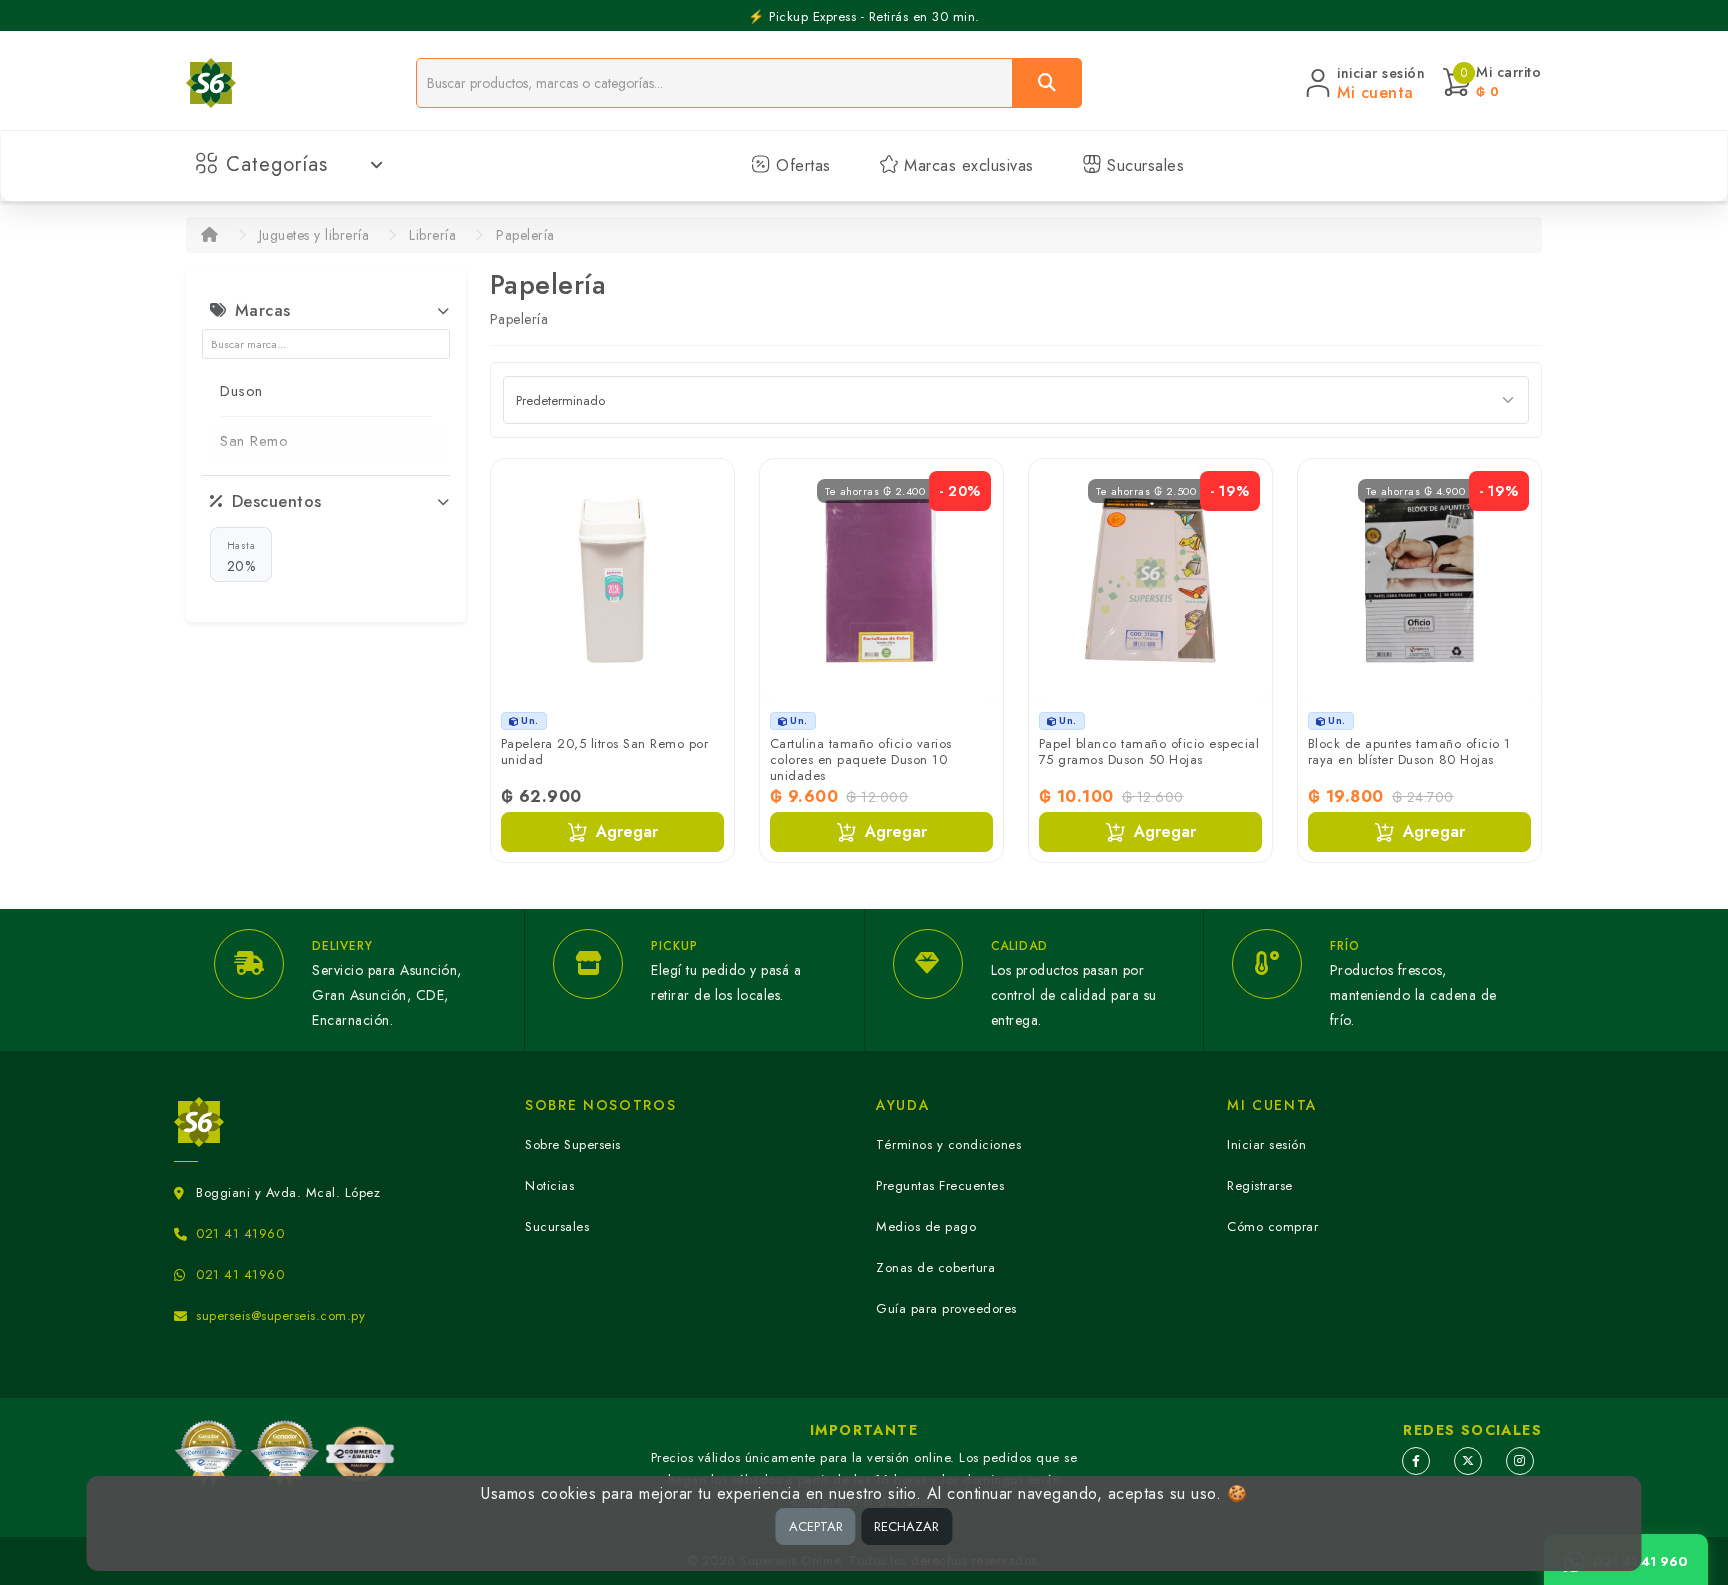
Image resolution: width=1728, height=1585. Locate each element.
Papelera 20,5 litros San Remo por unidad (605, 751)
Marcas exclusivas (966, 165)
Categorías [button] (277, 164)
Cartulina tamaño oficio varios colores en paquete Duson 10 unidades (861, 759)
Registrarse (1260, 1185)
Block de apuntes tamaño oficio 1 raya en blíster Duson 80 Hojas (1409, 751)
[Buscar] (1047, 83)
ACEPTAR (816, 1526)
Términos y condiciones (948, 1144)
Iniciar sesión (1266, 1144)
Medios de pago (926, 1226)
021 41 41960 (240, 1233)
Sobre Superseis (573, 1144)
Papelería (525, 235)
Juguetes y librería (314, 235)
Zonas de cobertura (935, 1267)
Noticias (549, 1185)
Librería (432, 235)
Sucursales (1143, 165)
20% (241, 557)
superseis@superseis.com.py (280, 1315)
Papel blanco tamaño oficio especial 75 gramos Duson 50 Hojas (1149, 751)
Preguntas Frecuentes (940, 1185)
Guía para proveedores (946, 1308)
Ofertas (801, 165)
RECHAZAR (906, 1526)
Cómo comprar (1272, 1226)
